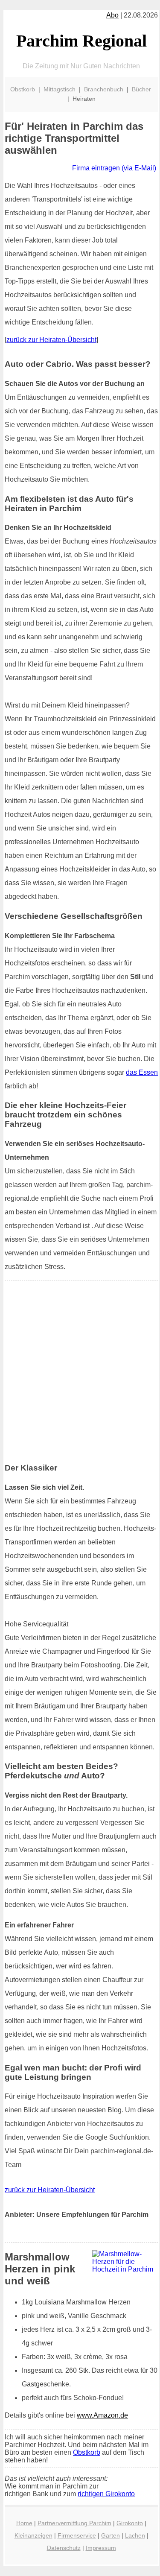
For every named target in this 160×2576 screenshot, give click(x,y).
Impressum (101, 2548)
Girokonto (130, 2523)
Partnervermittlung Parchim (74, 2523)
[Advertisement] (80, 1368)
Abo (112, 15)
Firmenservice (77, 2535)
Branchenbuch (104, 89)
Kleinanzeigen (33, 2535)
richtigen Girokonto (106, 2494)
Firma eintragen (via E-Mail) (114, 168)
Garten (111, 2535)
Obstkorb (23, 89)
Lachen (135, 2535)
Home (24, 2523)
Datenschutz (64, 2548)
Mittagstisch (60, 89)
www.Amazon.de (102, 2415)
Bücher (141, 89)
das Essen (142, 1072)
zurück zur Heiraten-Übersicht (51, 340)
